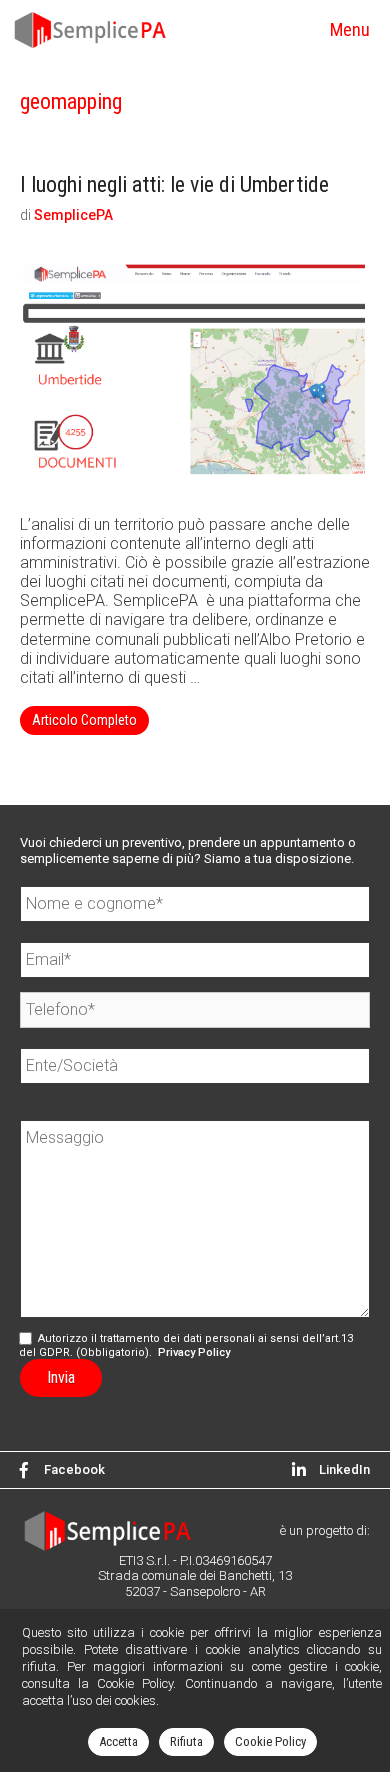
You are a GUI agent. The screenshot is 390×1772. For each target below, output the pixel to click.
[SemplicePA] (93, 30)
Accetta (118, 1741)
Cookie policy (270, 1741)
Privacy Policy (194, 1352)
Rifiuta (186, 1741)
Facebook (74, 1469)
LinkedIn (338, 1469)
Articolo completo (90, 723)
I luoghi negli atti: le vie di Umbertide (174, 184)
